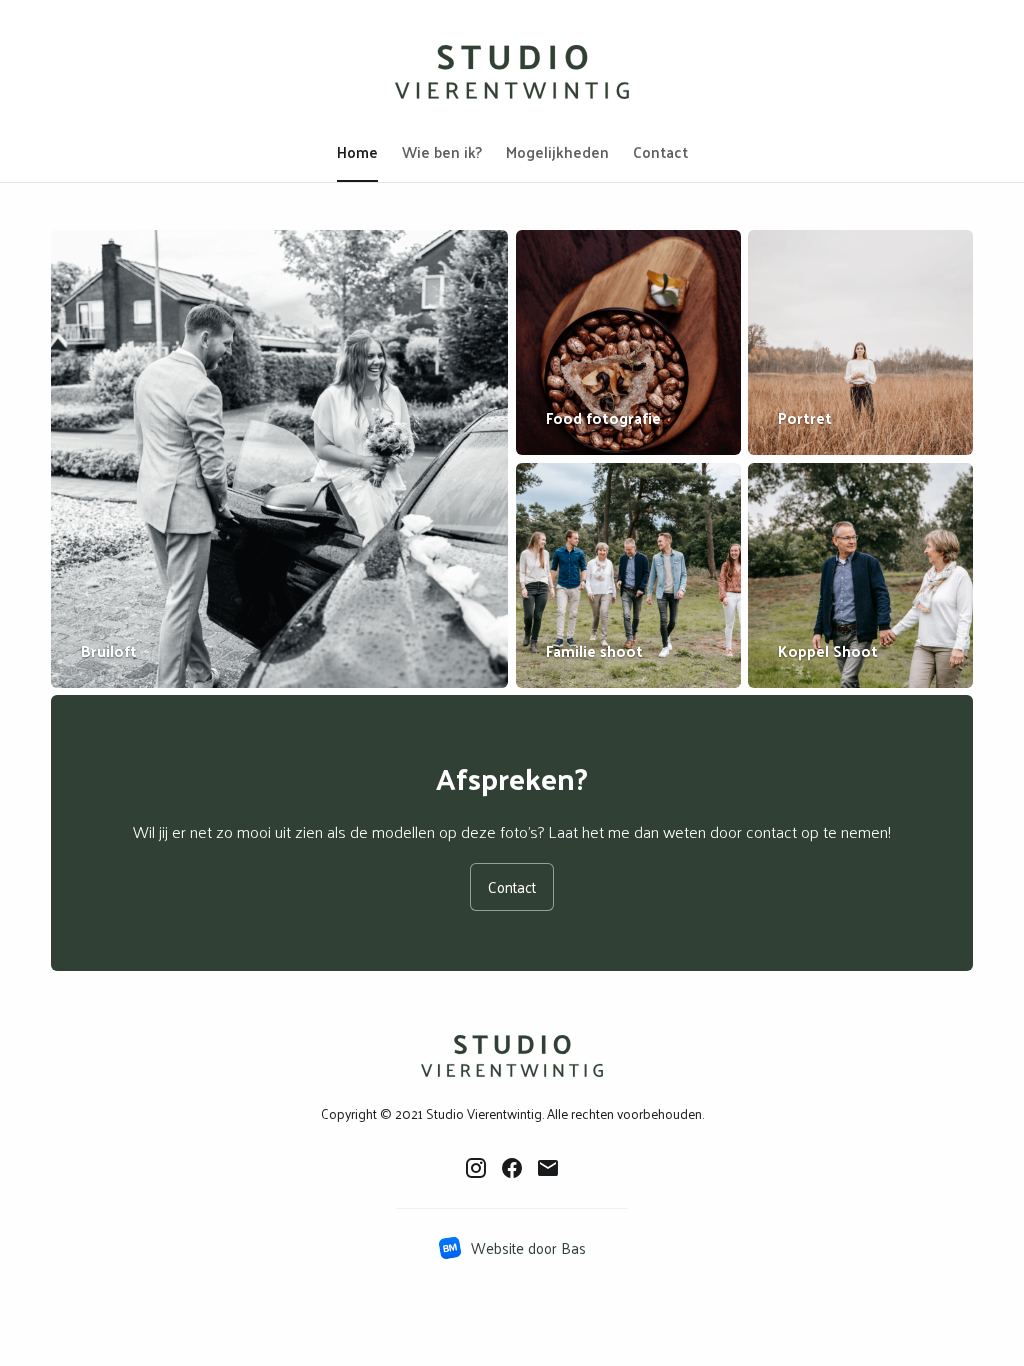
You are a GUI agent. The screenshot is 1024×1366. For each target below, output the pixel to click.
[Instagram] (476, 1167)
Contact (512, 886)
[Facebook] (512, 1167)
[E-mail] (548, 1167)
